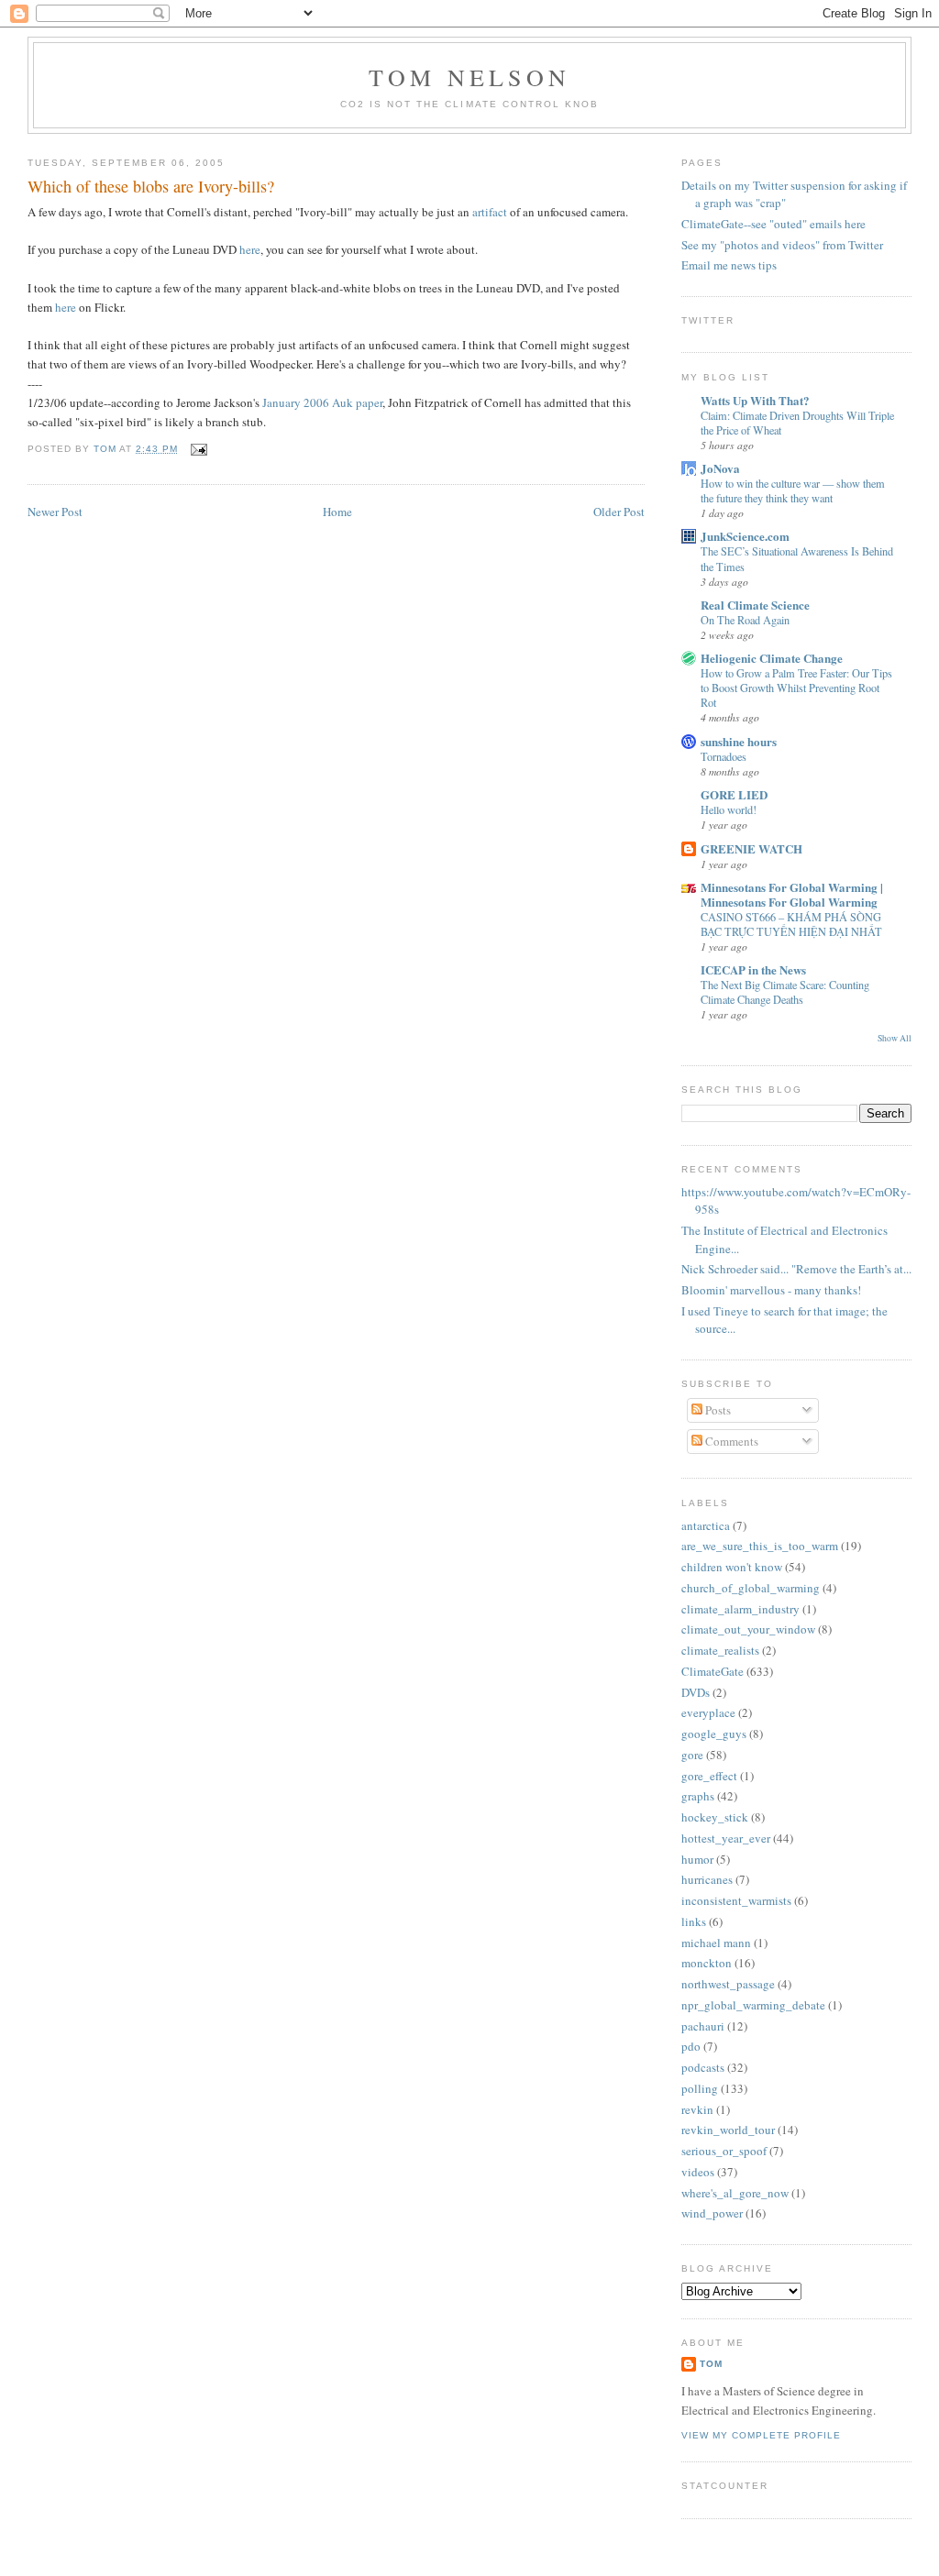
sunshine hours (739, 741)
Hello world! (729, 809)
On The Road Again (745, 620)
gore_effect (709, 1776)
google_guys (714, 1734)
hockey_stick (715, 1817)
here (250, 249)
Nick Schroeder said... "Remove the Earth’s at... (796, 1269)
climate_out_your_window (748, 1629)
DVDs (696, 1692)
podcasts (703, 2067)
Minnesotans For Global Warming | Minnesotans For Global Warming (792, 894)
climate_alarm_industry (740, 1609)
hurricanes (707, 1879)
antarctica (706, 1525)
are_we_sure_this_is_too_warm (760, 1546)
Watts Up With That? (755, 400)
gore (692, 1755)
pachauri (703, 2026)
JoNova (720, 468)
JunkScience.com (745, 536)
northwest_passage (728, 1984)
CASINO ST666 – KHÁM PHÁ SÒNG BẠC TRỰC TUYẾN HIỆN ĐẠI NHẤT (791, 924)
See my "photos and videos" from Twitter (782, 245)
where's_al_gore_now (735, 2193)
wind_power (712, 2213)
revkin (697, 2109)
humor (697, 1859)
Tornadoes (724, 756)
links (694, 1921)
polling (700, 2088)
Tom (106, 449)
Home (337, 512)
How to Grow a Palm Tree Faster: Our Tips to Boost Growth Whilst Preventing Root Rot (796, 688)
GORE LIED (734, 794)
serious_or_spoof (724, 2151)
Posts (717, 1410)
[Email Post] (196, 449)
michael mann (716, 1943)
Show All (895, 1038)
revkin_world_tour (728, 2130)
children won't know (732, 1567)
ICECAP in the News (753, 969)
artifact (490, 212)
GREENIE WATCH (751, 848)
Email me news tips (729, 265)
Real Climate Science (755, 605)
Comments (730, 1441)
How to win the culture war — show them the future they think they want (793, 490)
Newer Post (55, 512)
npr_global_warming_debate (753, 2005)
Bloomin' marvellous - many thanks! (771, 1290)
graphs (698, 1796)
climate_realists (720, 1650)
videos (698, 2172)
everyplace (708, 1712)
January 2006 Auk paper (322, 402)
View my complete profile (761, 2435)
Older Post (619, 512)
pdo (691, 2046)
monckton (707, 1963)
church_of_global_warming (751, 1588)
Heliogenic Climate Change (772, 658)
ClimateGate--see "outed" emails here (773, 224)
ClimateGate (713, 1671)
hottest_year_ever (726, 1838)
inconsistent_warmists (736, 1900)
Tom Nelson (469, 77)
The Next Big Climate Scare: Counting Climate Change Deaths (785, 992)
